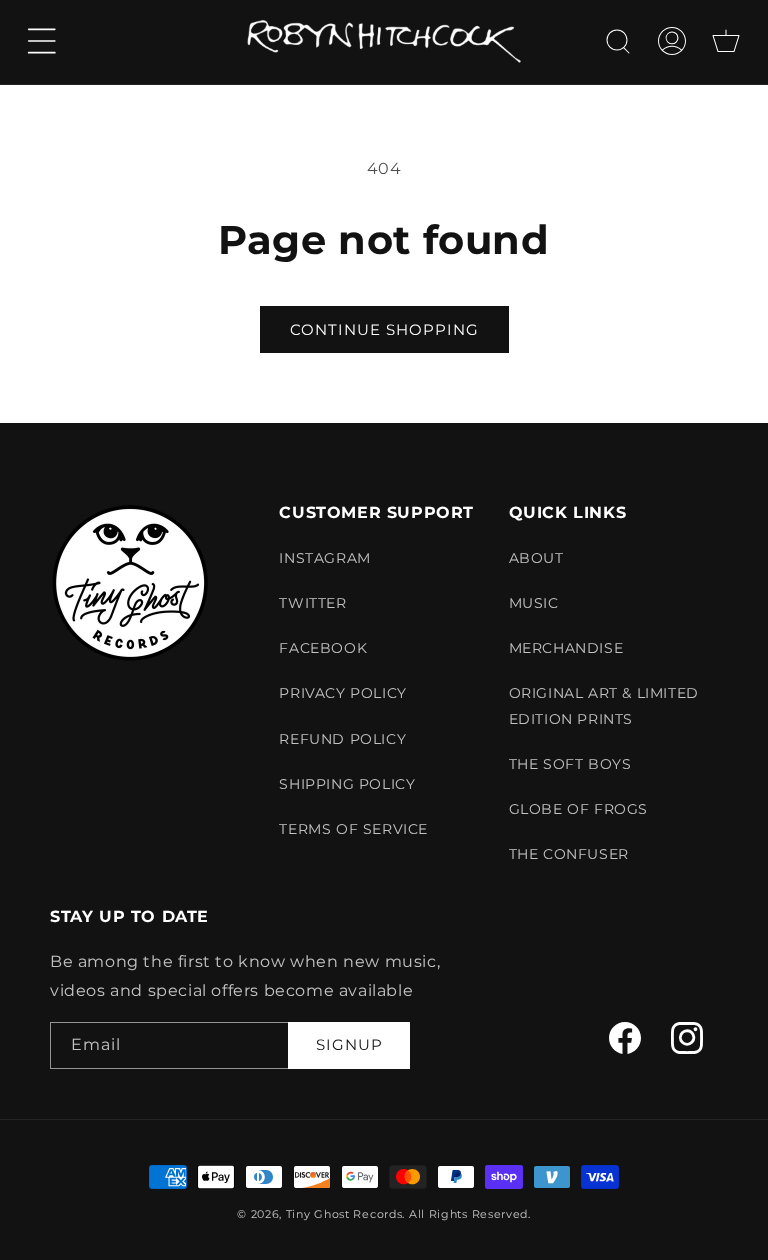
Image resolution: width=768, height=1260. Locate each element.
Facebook (323, 648)
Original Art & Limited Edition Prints (604, 705)
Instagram (324, 558)
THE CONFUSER (569, 854)
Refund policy (342, 739)
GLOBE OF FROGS (578, 809)
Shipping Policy (347, 784)
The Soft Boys (570, 764)
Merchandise (566, 648)
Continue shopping (384, 329)
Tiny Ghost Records (344, 1214)
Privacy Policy (342, 693)
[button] (42, 41)
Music (534, 603)
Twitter (312, 603)
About (536, 558)
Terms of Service (353, 829)
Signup (349, 1044)
